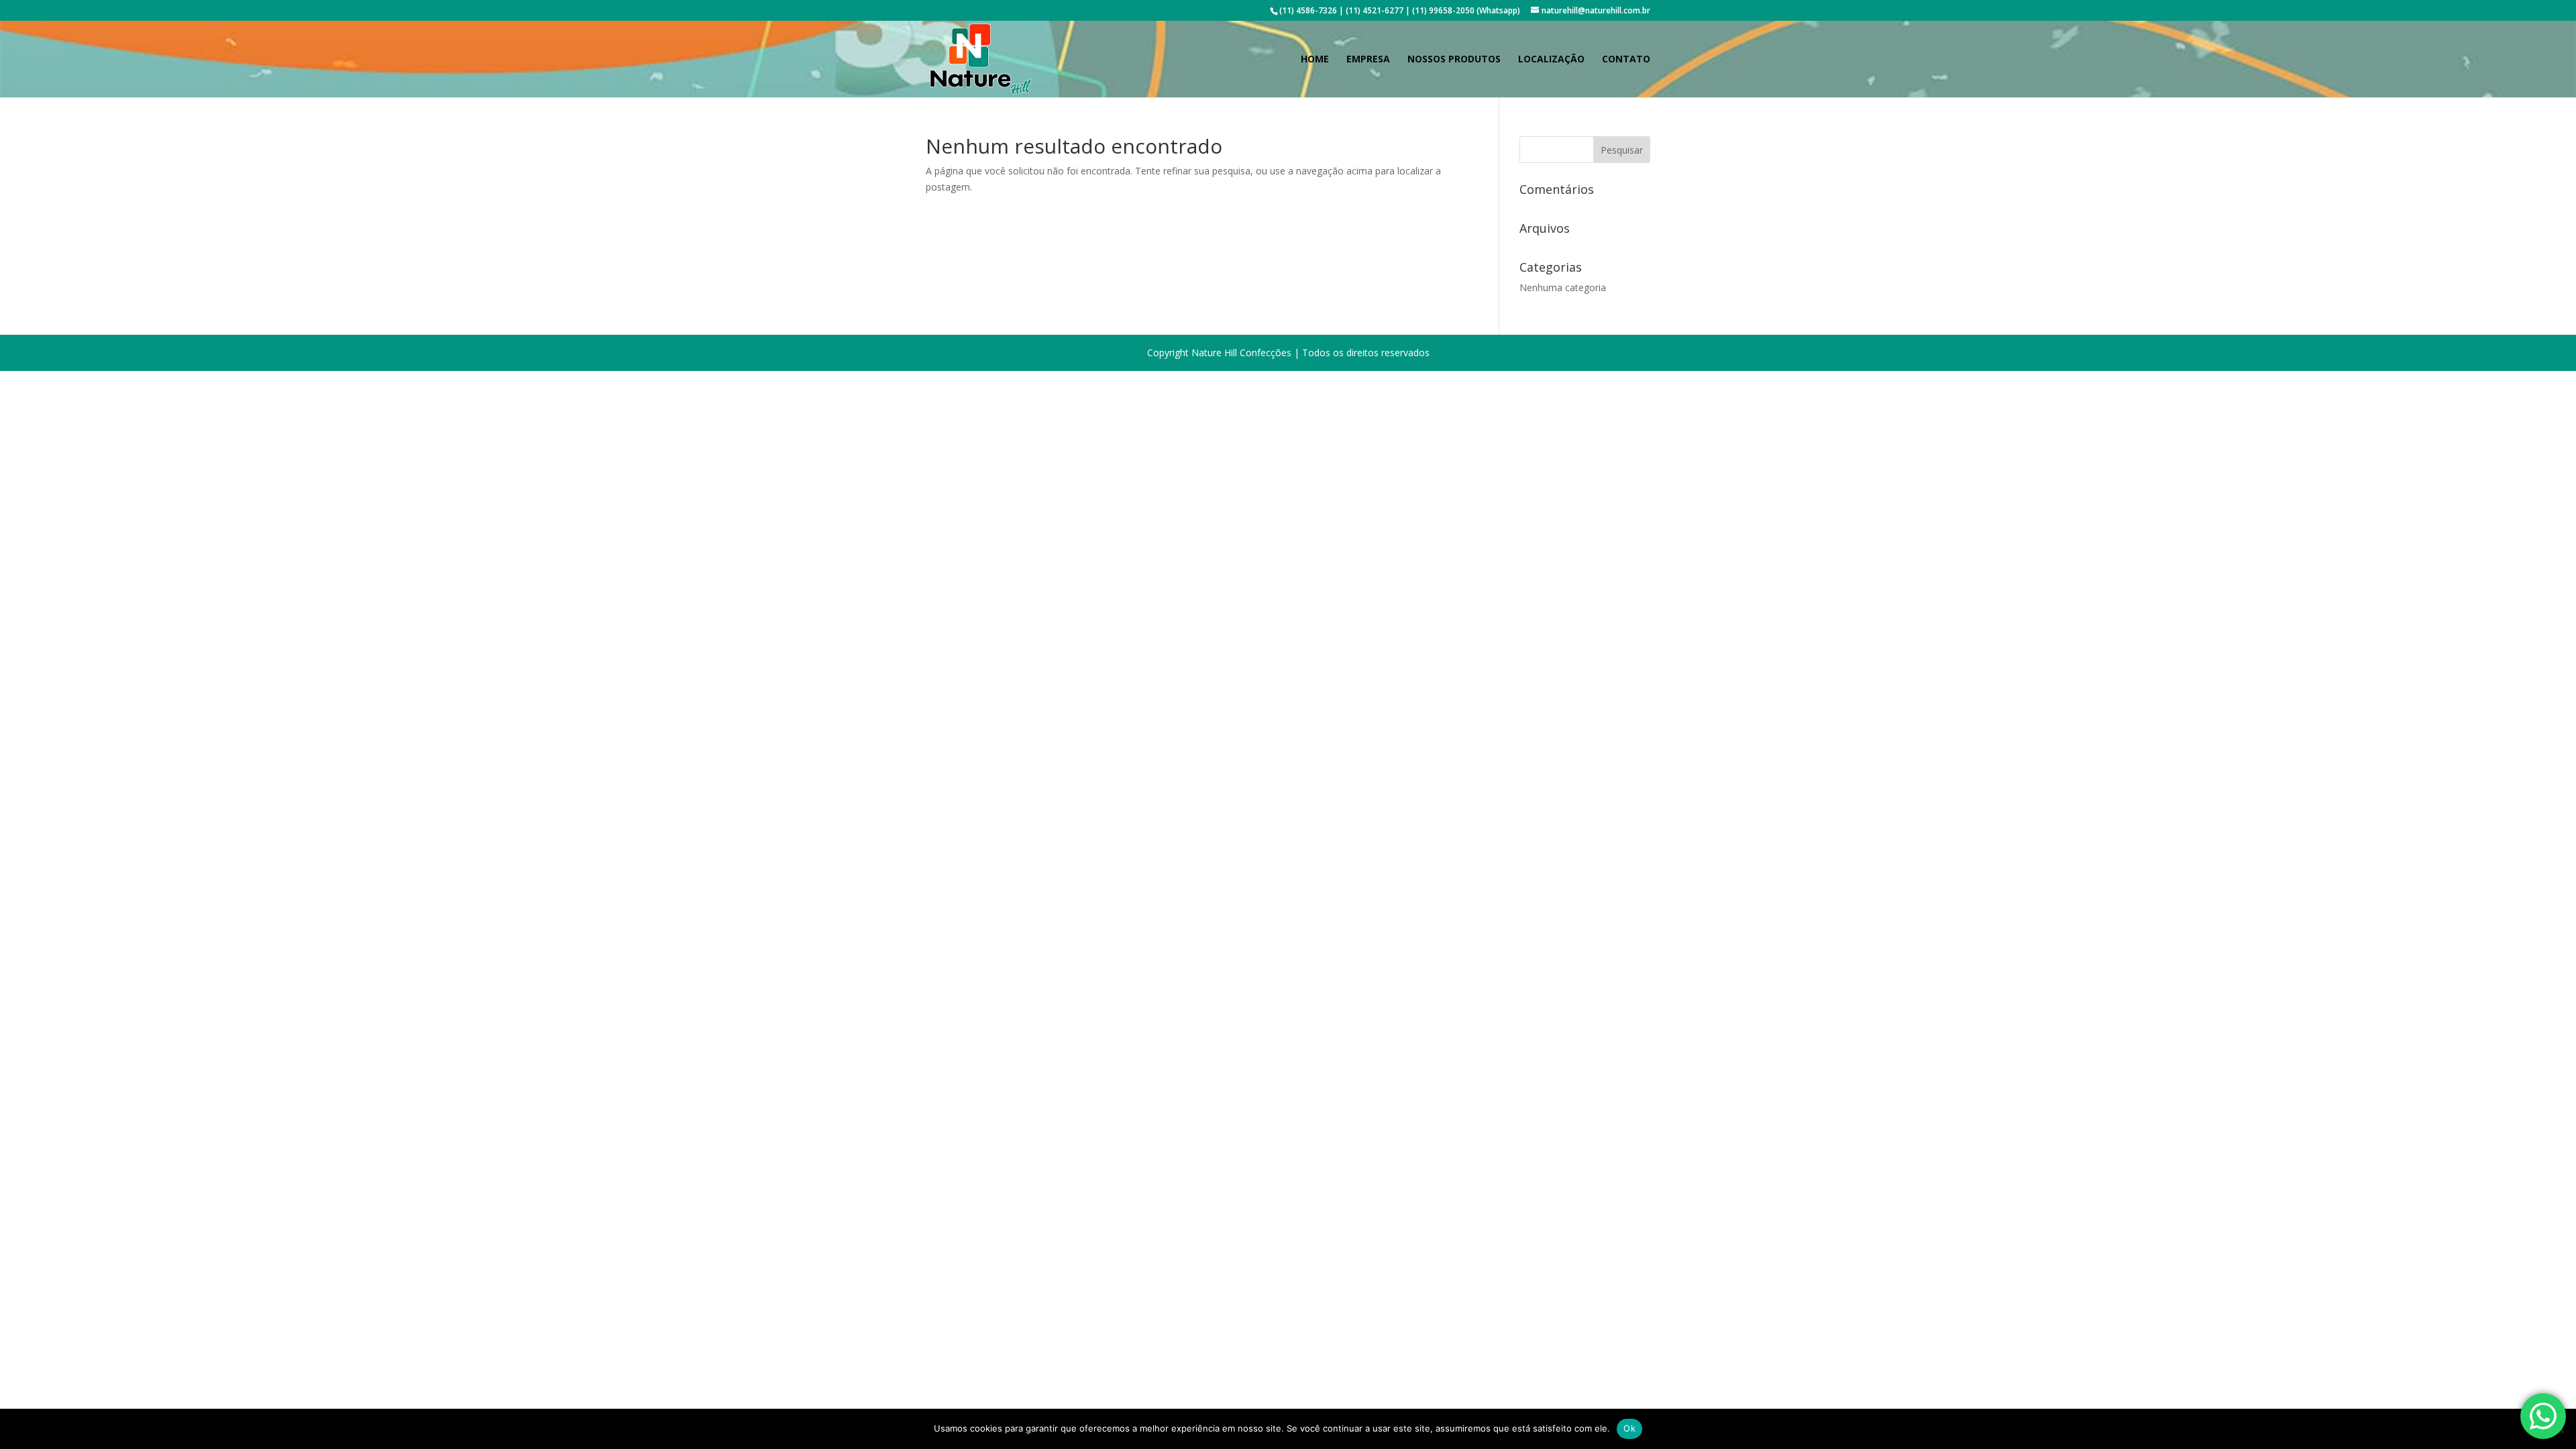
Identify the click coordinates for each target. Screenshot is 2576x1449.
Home (1315, 60)
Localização (1551, 60)
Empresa (1368, 60)
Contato (1626, 60)
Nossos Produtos (1454, 60)
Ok (1629, 1428)
